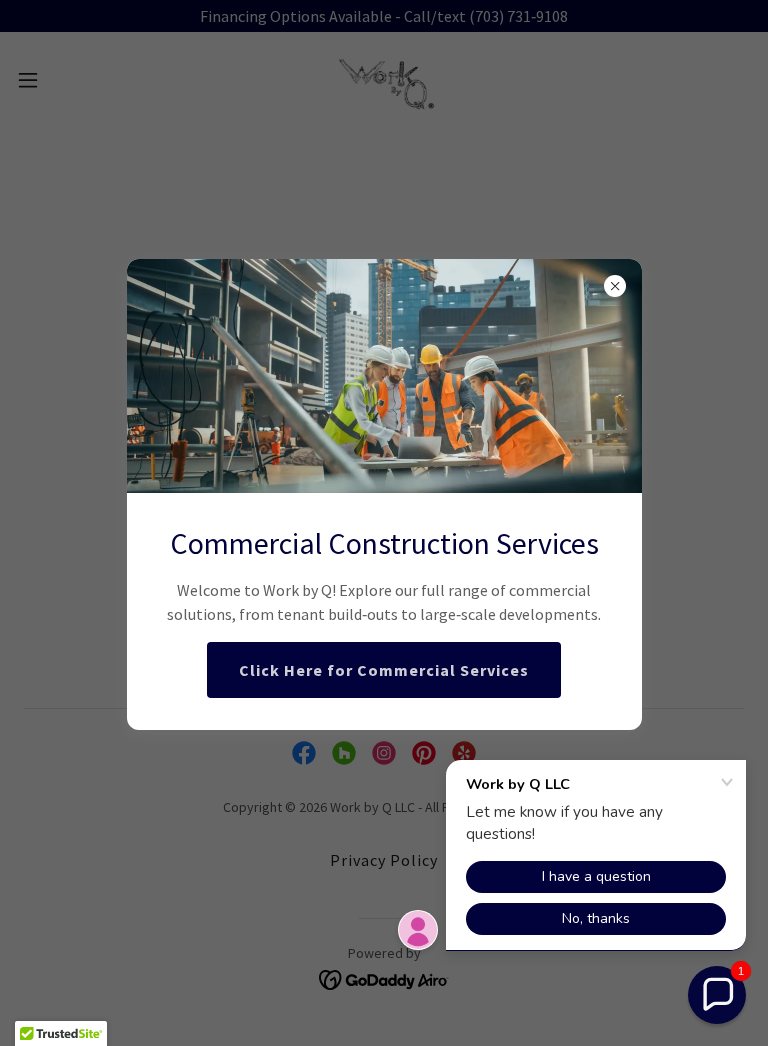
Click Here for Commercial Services (384, 670)
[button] (717, 995)
